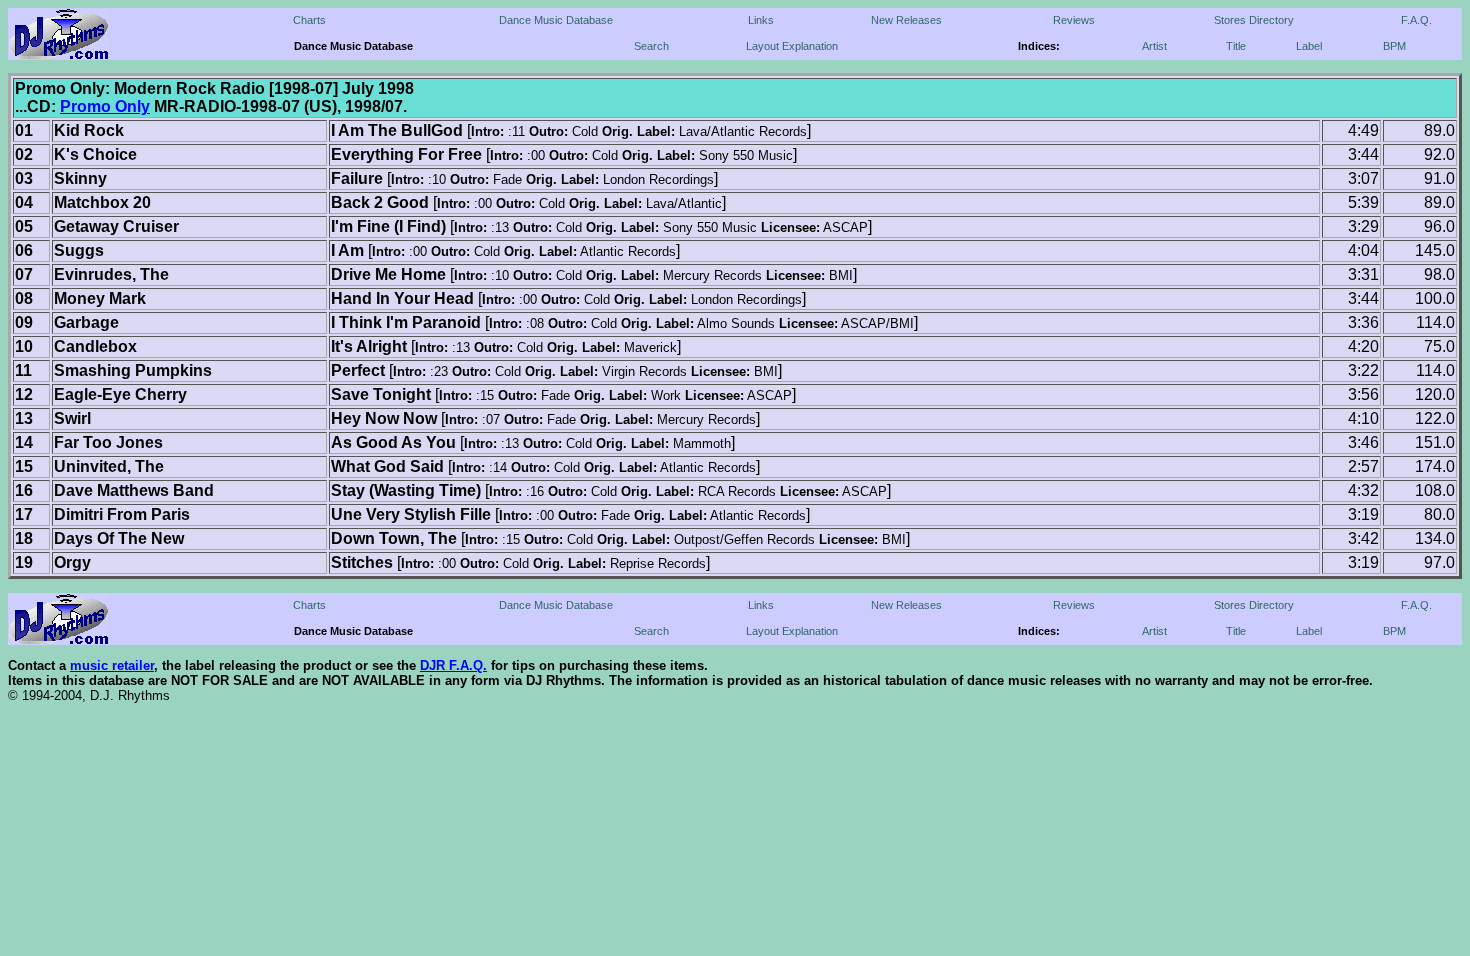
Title (1236, 46)
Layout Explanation (792, 46)
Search (651, 46)
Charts (309, 20)
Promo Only (105, 106)
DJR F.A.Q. (453, 665)
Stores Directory (1254, 20)
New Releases (906, 20)
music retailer (112, 665)
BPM (1394, 46)
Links (761, 20)
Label (1309, 46)
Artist (1154, 46)
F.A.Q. (1416, 20)
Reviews (1074, 20)
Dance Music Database (556, 20)
